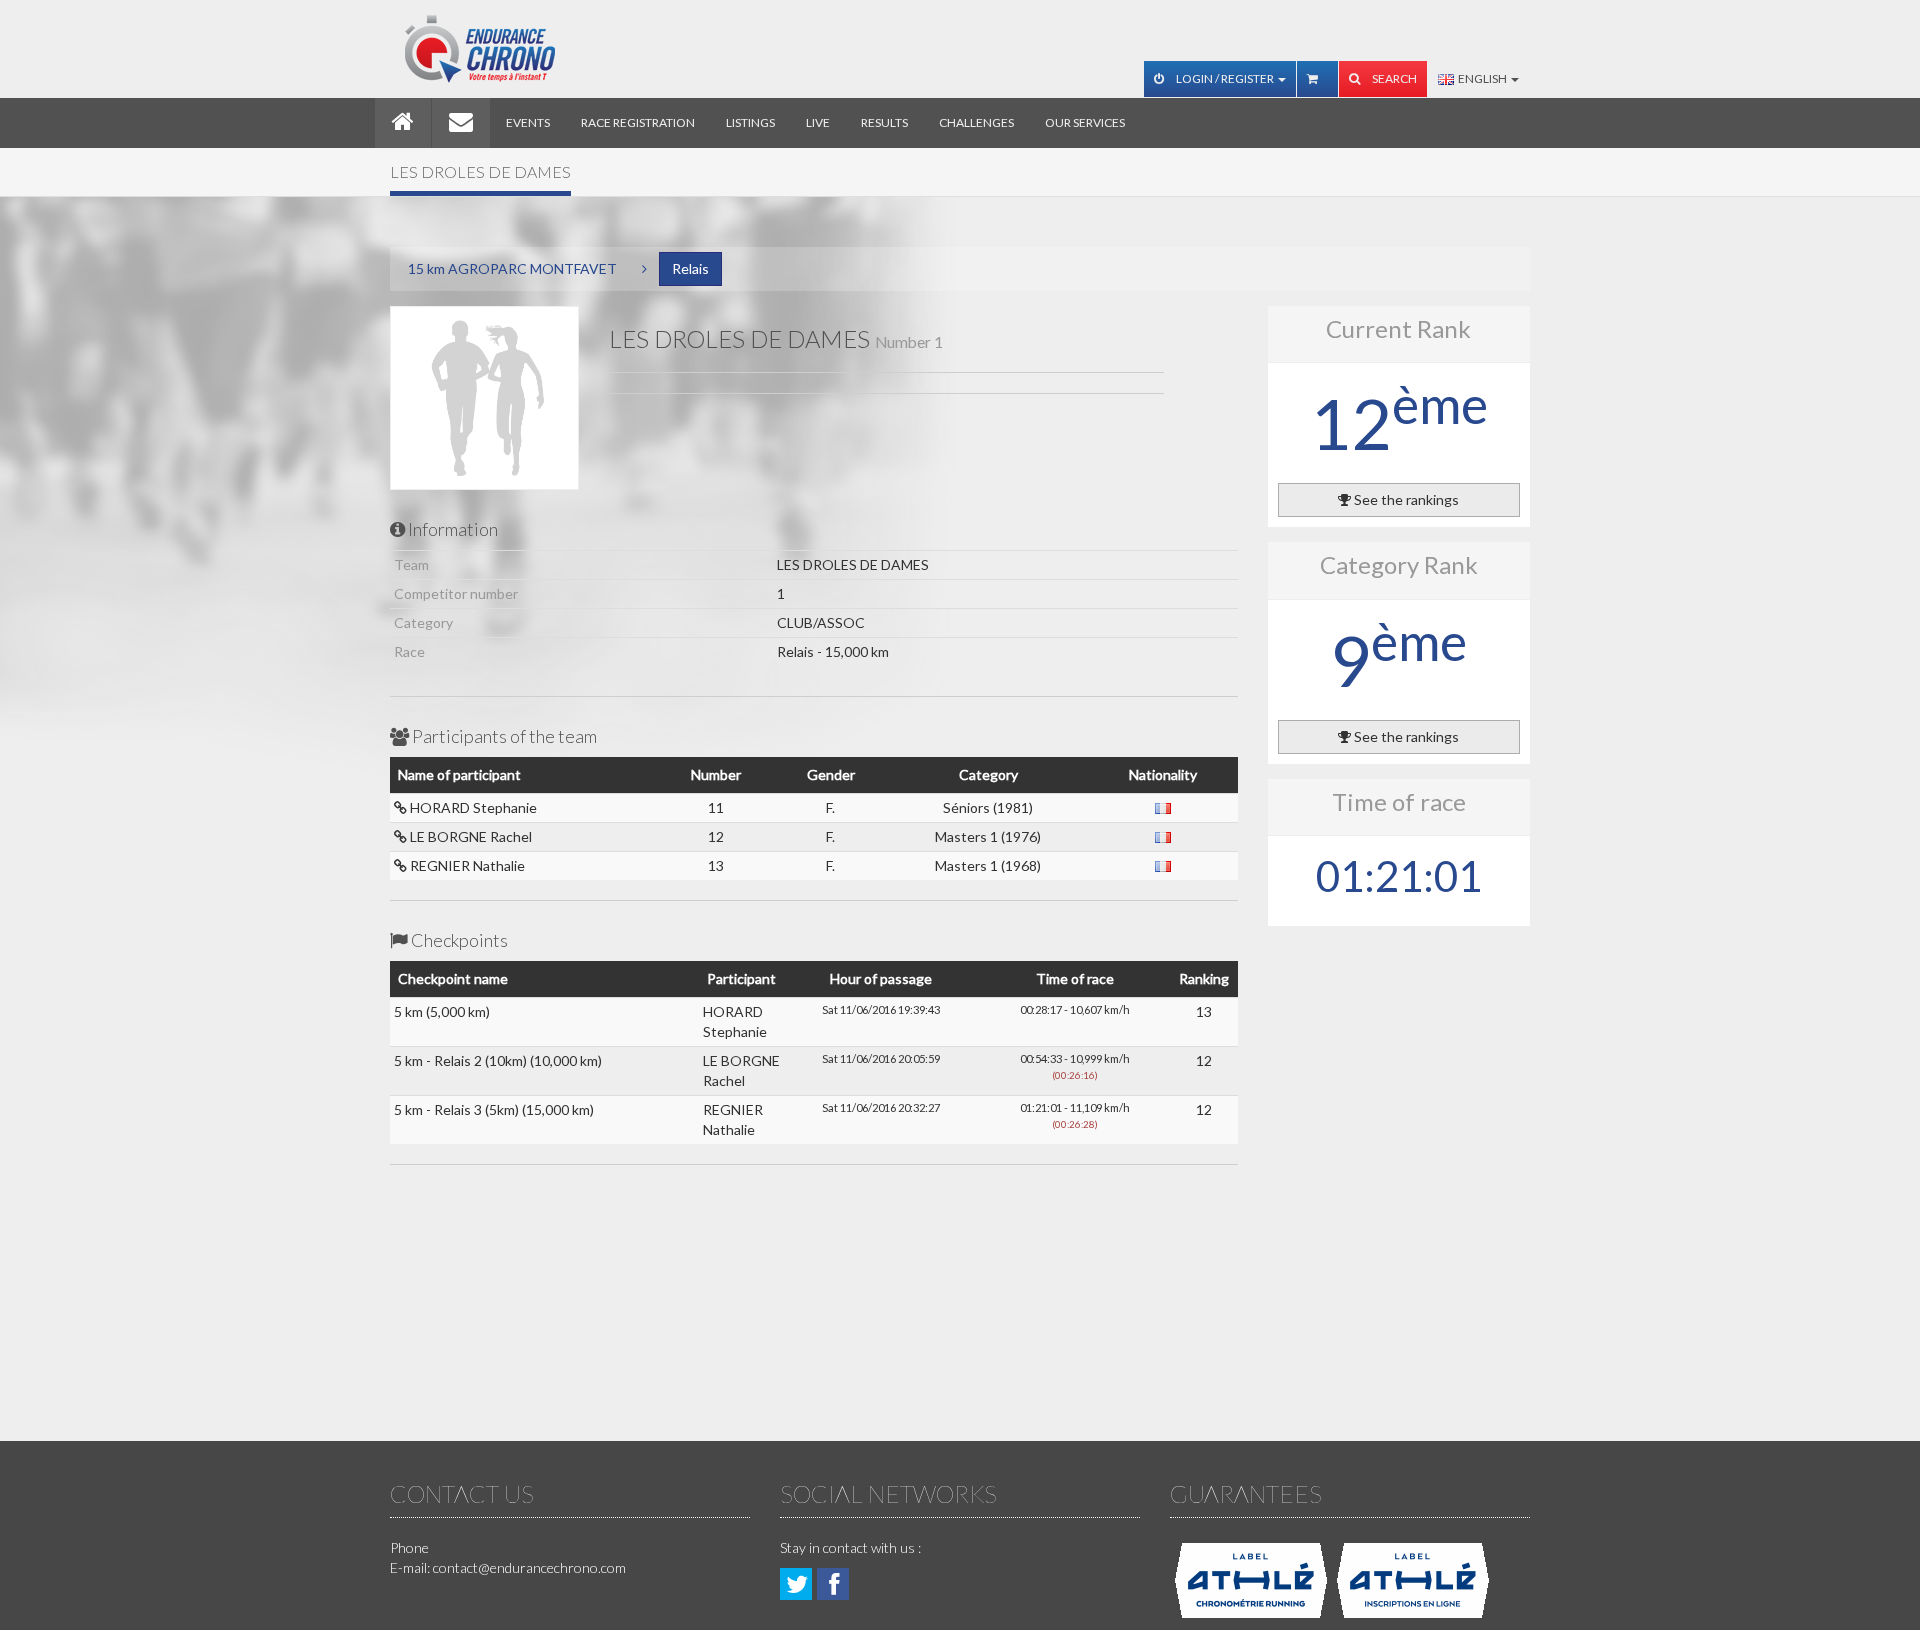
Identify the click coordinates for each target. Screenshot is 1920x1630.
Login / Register (1225, 78)
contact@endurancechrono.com (529, 1567)
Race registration (638, 122)
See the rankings (1405, 499)
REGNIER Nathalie (466, 865)
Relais (690, 268)
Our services (1085, 122)
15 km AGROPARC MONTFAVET (512, 268)
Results (884, 122)
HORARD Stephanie (472, 807)
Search (1393, 78)
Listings (750, 122)
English (1481, 78)
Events (528, 122)
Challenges (976, 122)
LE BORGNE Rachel (469, 836)
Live (818, 122)
